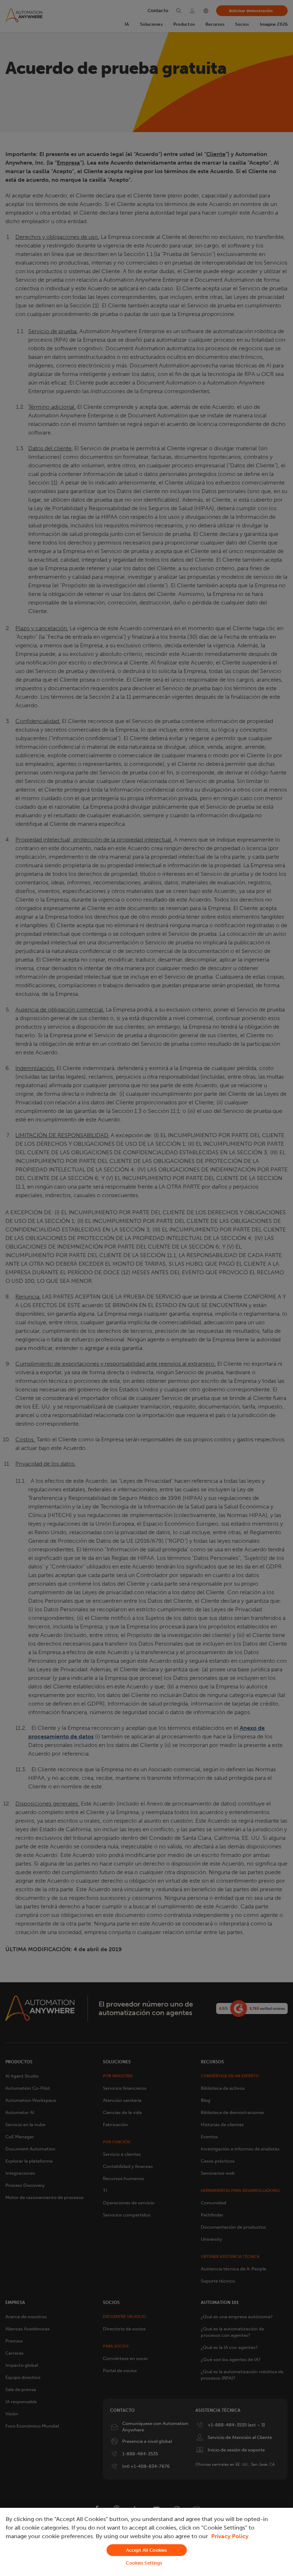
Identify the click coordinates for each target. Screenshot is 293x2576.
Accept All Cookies (146, 2550)
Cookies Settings (144, 2563)
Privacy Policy (230, 2536)
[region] (146, 2542)
